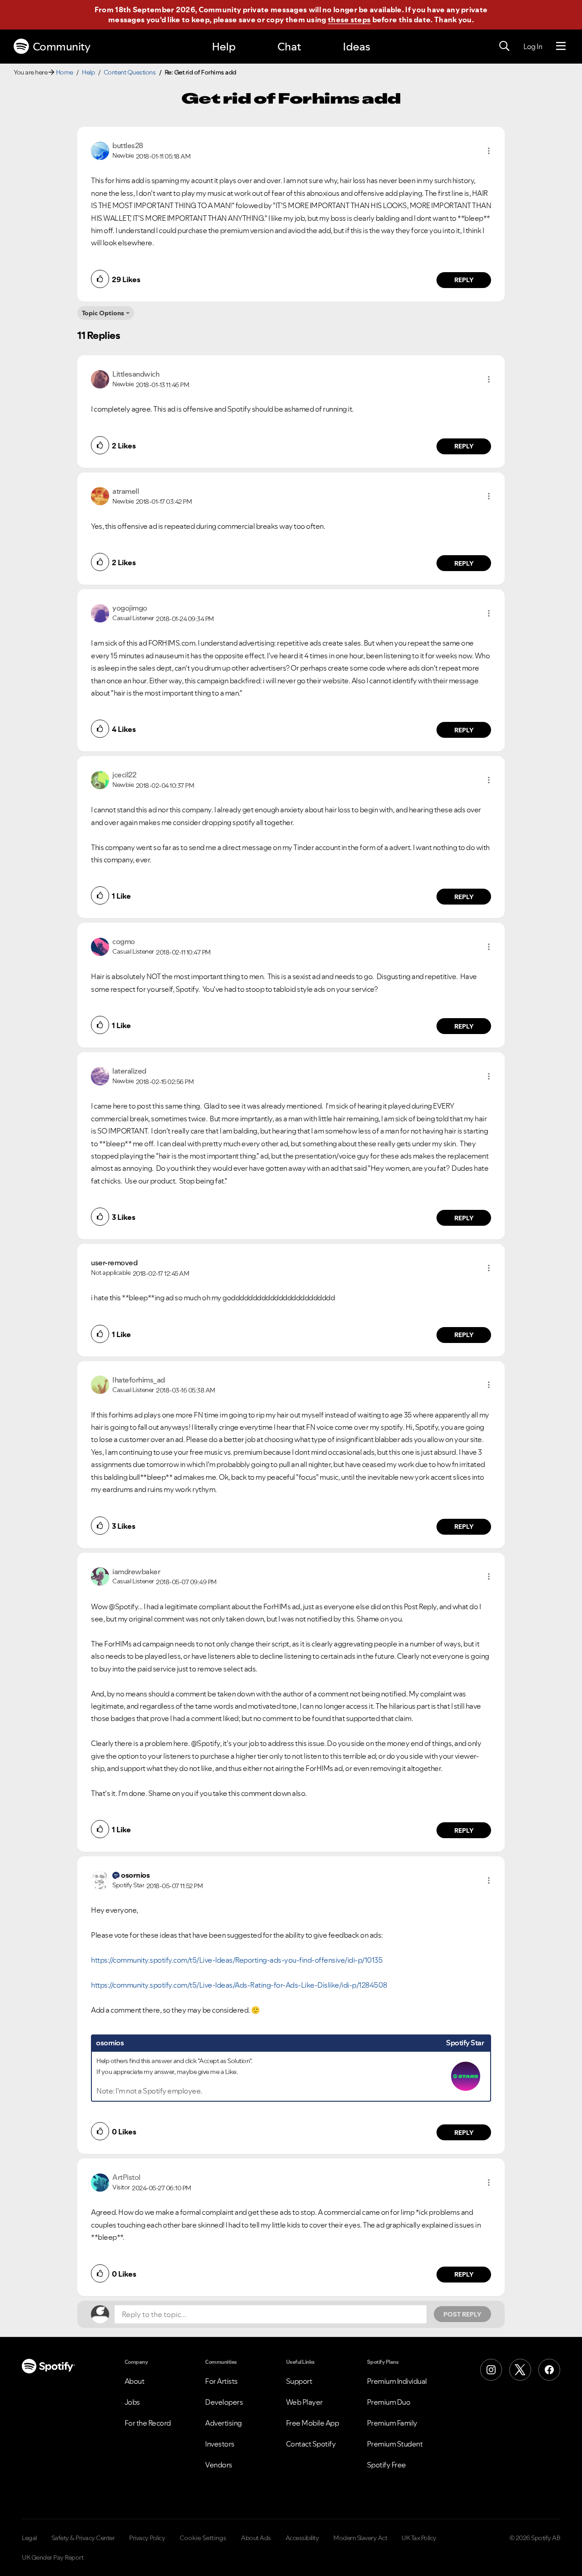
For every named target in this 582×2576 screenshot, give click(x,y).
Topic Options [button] (103, 313)
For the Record (148, 2423)
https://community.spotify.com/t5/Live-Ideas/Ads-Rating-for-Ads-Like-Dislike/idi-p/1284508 (239, 1985)
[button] (489, 151)
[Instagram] (491, 2370)
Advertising (223, 2423)
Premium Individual (397, 2381)
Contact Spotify (311, 2444)
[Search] (504, 46)
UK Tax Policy (419, 2538)
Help (224, 47)
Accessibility (302, 2538)
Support (299, 2381)
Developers (224, 2402)
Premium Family (392, 2423)
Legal (29, 2538)
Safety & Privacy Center (83, 2538)
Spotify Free (386, 2465)
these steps (349, 20)
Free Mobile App (313, 2423)
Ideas (356, 47)
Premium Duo (389, 2402)
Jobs (132, 2402)
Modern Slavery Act (360, 2538)
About (135, 2381)
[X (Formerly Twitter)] (520, 2370)
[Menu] (561, 46)
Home (65, 72)
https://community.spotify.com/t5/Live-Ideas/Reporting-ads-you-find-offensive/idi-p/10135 (237, 1960)
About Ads (256, 2538)
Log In (533, 46)
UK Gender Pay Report (53, 2557)
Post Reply (462, 2314)
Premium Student (395, 2444)
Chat (289, 47)
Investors (220, 2444)
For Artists (221, 2381)
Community (62, 47)
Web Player (304, 2402)
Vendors (219, 2465)
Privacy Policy (147, 2538)
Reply (464, 280)
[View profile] (100, 150)
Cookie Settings (203, 2538)
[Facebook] (549, 2370)
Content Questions (130, 72)
